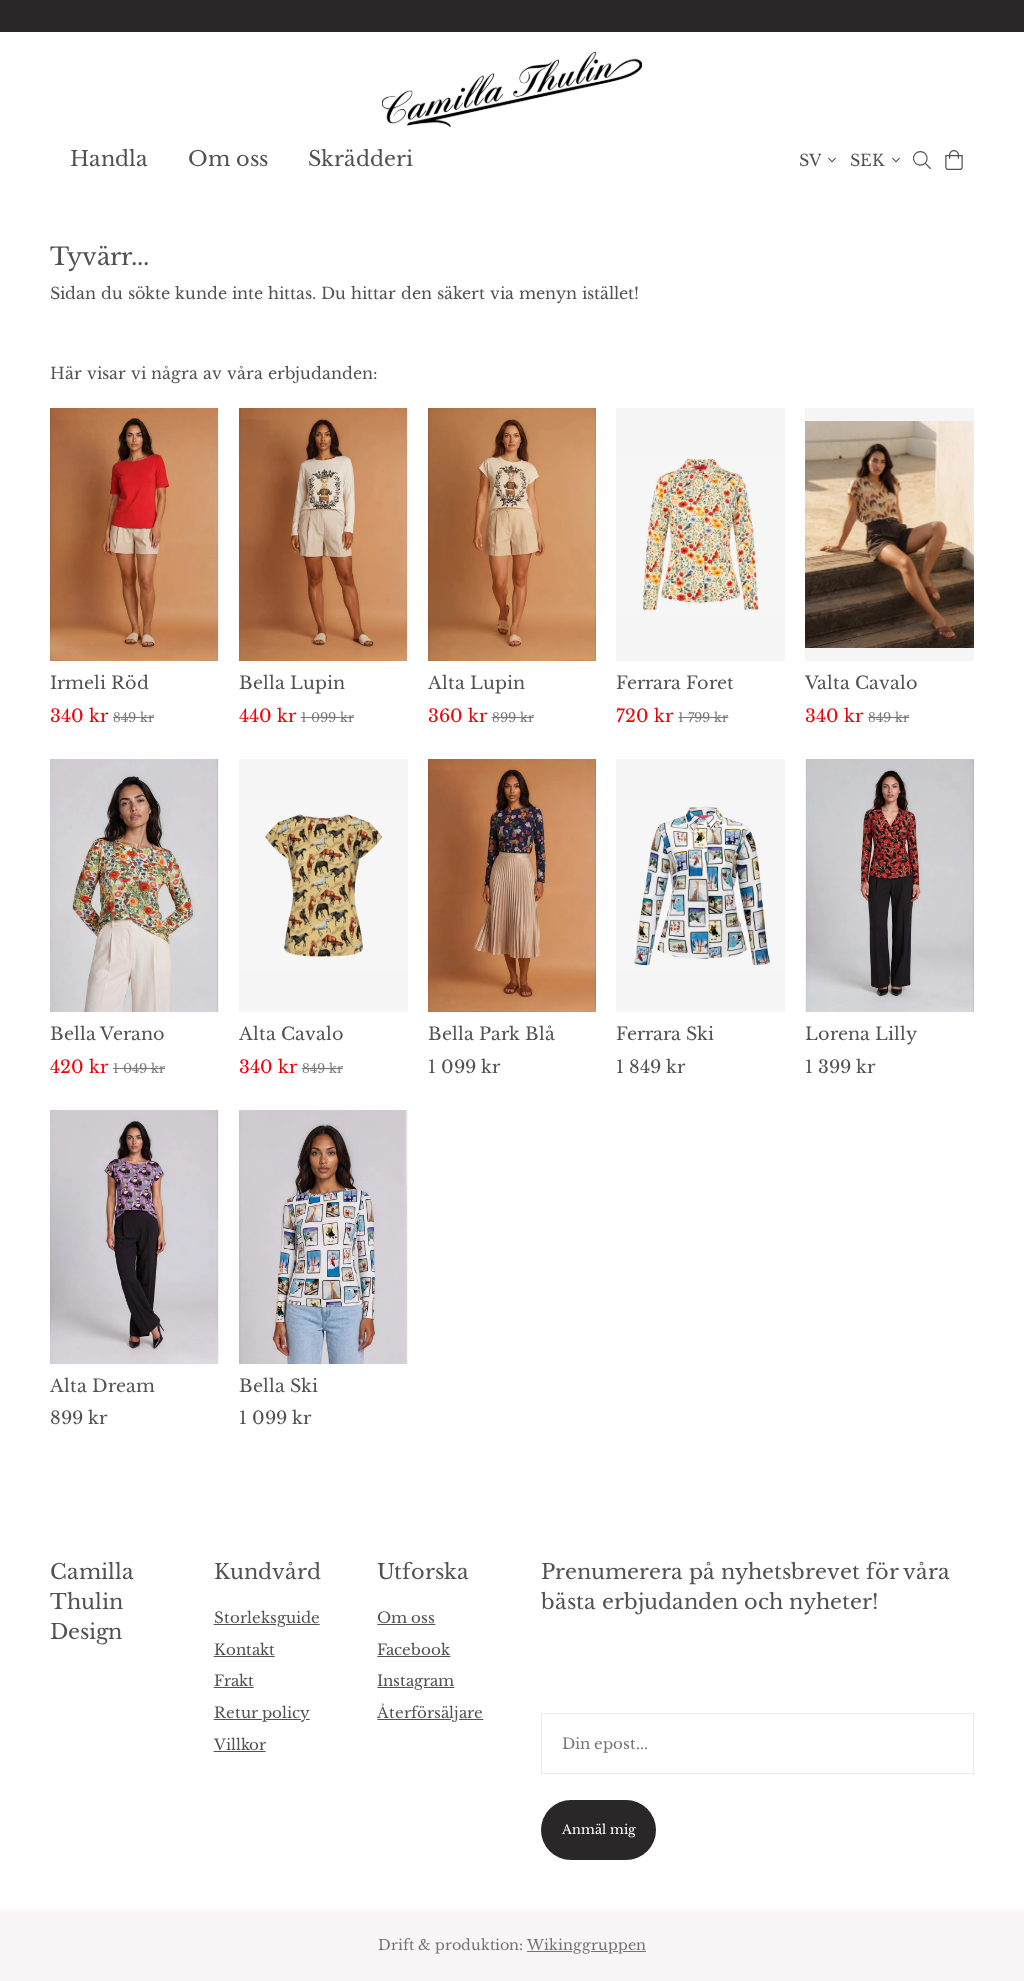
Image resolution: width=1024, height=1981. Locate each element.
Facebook (413, 1649)
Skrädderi (360, 159)
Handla (109, 159)
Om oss (228, 159)
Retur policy (262, 1712)
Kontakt (244, 1649)
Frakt (234, 1680)
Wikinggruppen (586, 1945)
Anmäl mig (599, 1829)
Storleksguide (267, 1617)
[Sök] (921, 160)
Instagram (415, 1680)
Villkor (240, 1744)
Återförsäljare (430, 1712)
